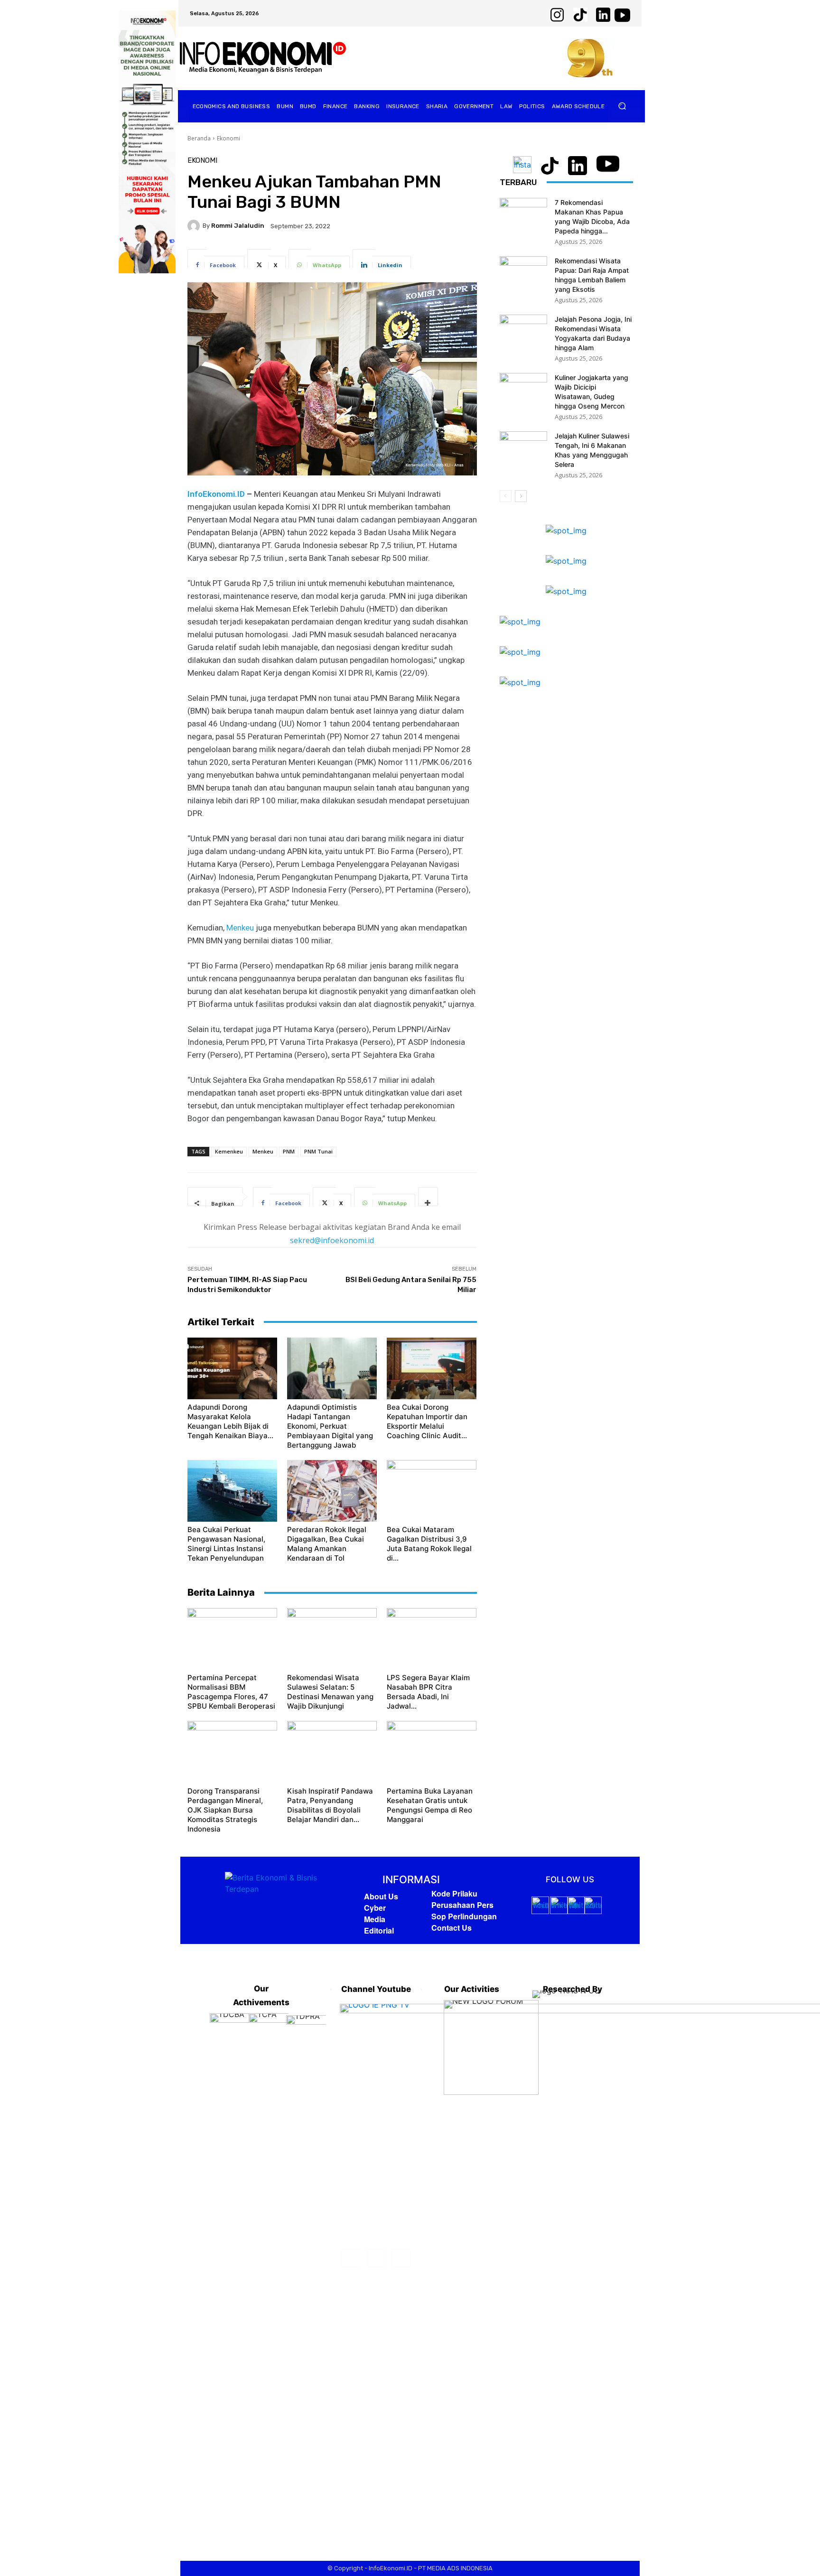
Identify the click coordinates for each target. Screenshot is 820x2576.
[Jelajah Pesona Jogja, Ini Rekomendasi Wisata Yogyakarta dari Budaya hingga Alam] (523, 331)
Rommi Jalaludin (238, 226)
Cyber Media (375, 1913)
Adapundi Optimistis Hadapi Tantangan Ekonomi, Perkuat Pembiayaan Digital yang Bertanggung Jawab (330, 1426)
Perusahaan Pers (462, 1905)
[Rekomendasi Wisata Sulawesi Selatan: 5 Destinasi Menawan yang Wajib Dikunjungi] (332, 1639)
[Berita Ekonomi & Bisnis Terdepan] (263, 58)
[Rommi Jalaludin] (195, 226)
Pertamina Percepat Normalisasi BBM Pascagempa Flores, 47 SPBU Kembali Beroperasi (231, 1692)
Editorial (379, 1930)
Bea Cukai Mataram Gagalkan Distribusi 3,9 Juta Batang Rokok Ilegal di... (429, 1544)
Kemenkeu (229, 1151)
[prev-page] (506, 496)
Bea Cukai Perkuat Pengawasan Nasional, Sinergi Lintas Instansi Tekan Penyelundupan (226, 1544)
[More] (428, 1197)
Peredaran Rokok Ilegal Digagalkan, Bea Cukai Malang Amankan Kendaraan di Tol (327, 1544)
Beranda (199, 138)
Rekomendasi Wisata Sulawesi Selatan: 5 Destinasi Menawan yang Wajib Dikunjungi (330, 1692)
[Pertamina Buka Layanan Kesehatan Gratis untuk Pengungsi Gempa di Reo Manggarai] (432, 1752)
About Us (381, 1896)
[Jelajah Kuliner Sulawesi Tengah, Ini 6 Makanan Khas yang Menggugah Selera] (523, 448)
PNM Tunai (318, 1151)
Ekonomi (228, 138)
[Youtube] (401, 2258)
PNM (289, 1151)
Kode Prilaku (454, 1893)
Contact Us (452, 1928)
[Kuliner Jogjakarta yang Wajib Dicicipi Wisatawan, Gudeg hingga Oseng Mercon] (523, 390)
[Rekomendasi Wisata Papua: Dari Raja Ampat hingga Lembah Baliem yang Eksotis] (523, 273)
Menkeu (240, 928)
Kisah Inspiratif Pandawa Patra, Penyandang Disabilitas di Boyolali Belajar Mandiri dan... (330, 1805)
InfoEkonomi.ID (216, 494)
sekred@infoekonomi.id (332, 1240)
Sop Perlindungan (464, 1916)
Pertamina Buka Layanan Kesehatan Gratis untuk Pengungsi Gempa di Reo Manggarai (430, 1805)
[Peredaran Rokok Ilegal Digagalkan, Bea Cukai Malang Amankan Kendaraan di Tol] (332, 1491)
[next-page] (521, 496)
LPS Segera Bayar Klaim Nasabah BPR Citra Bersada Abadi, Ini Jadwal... (428, 1692)
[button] (622, 106)
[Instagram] (376, 2258)
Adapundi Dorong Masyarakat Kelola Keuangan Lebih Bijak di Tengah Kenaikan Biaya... (230, 1421)
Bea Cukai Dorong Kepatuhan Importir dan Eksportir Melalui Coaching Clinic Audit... (427, 1421)
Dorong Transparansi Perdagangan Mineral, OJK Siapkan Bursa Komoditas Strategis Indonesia (225, 1810)
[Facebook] (350, 2258)
